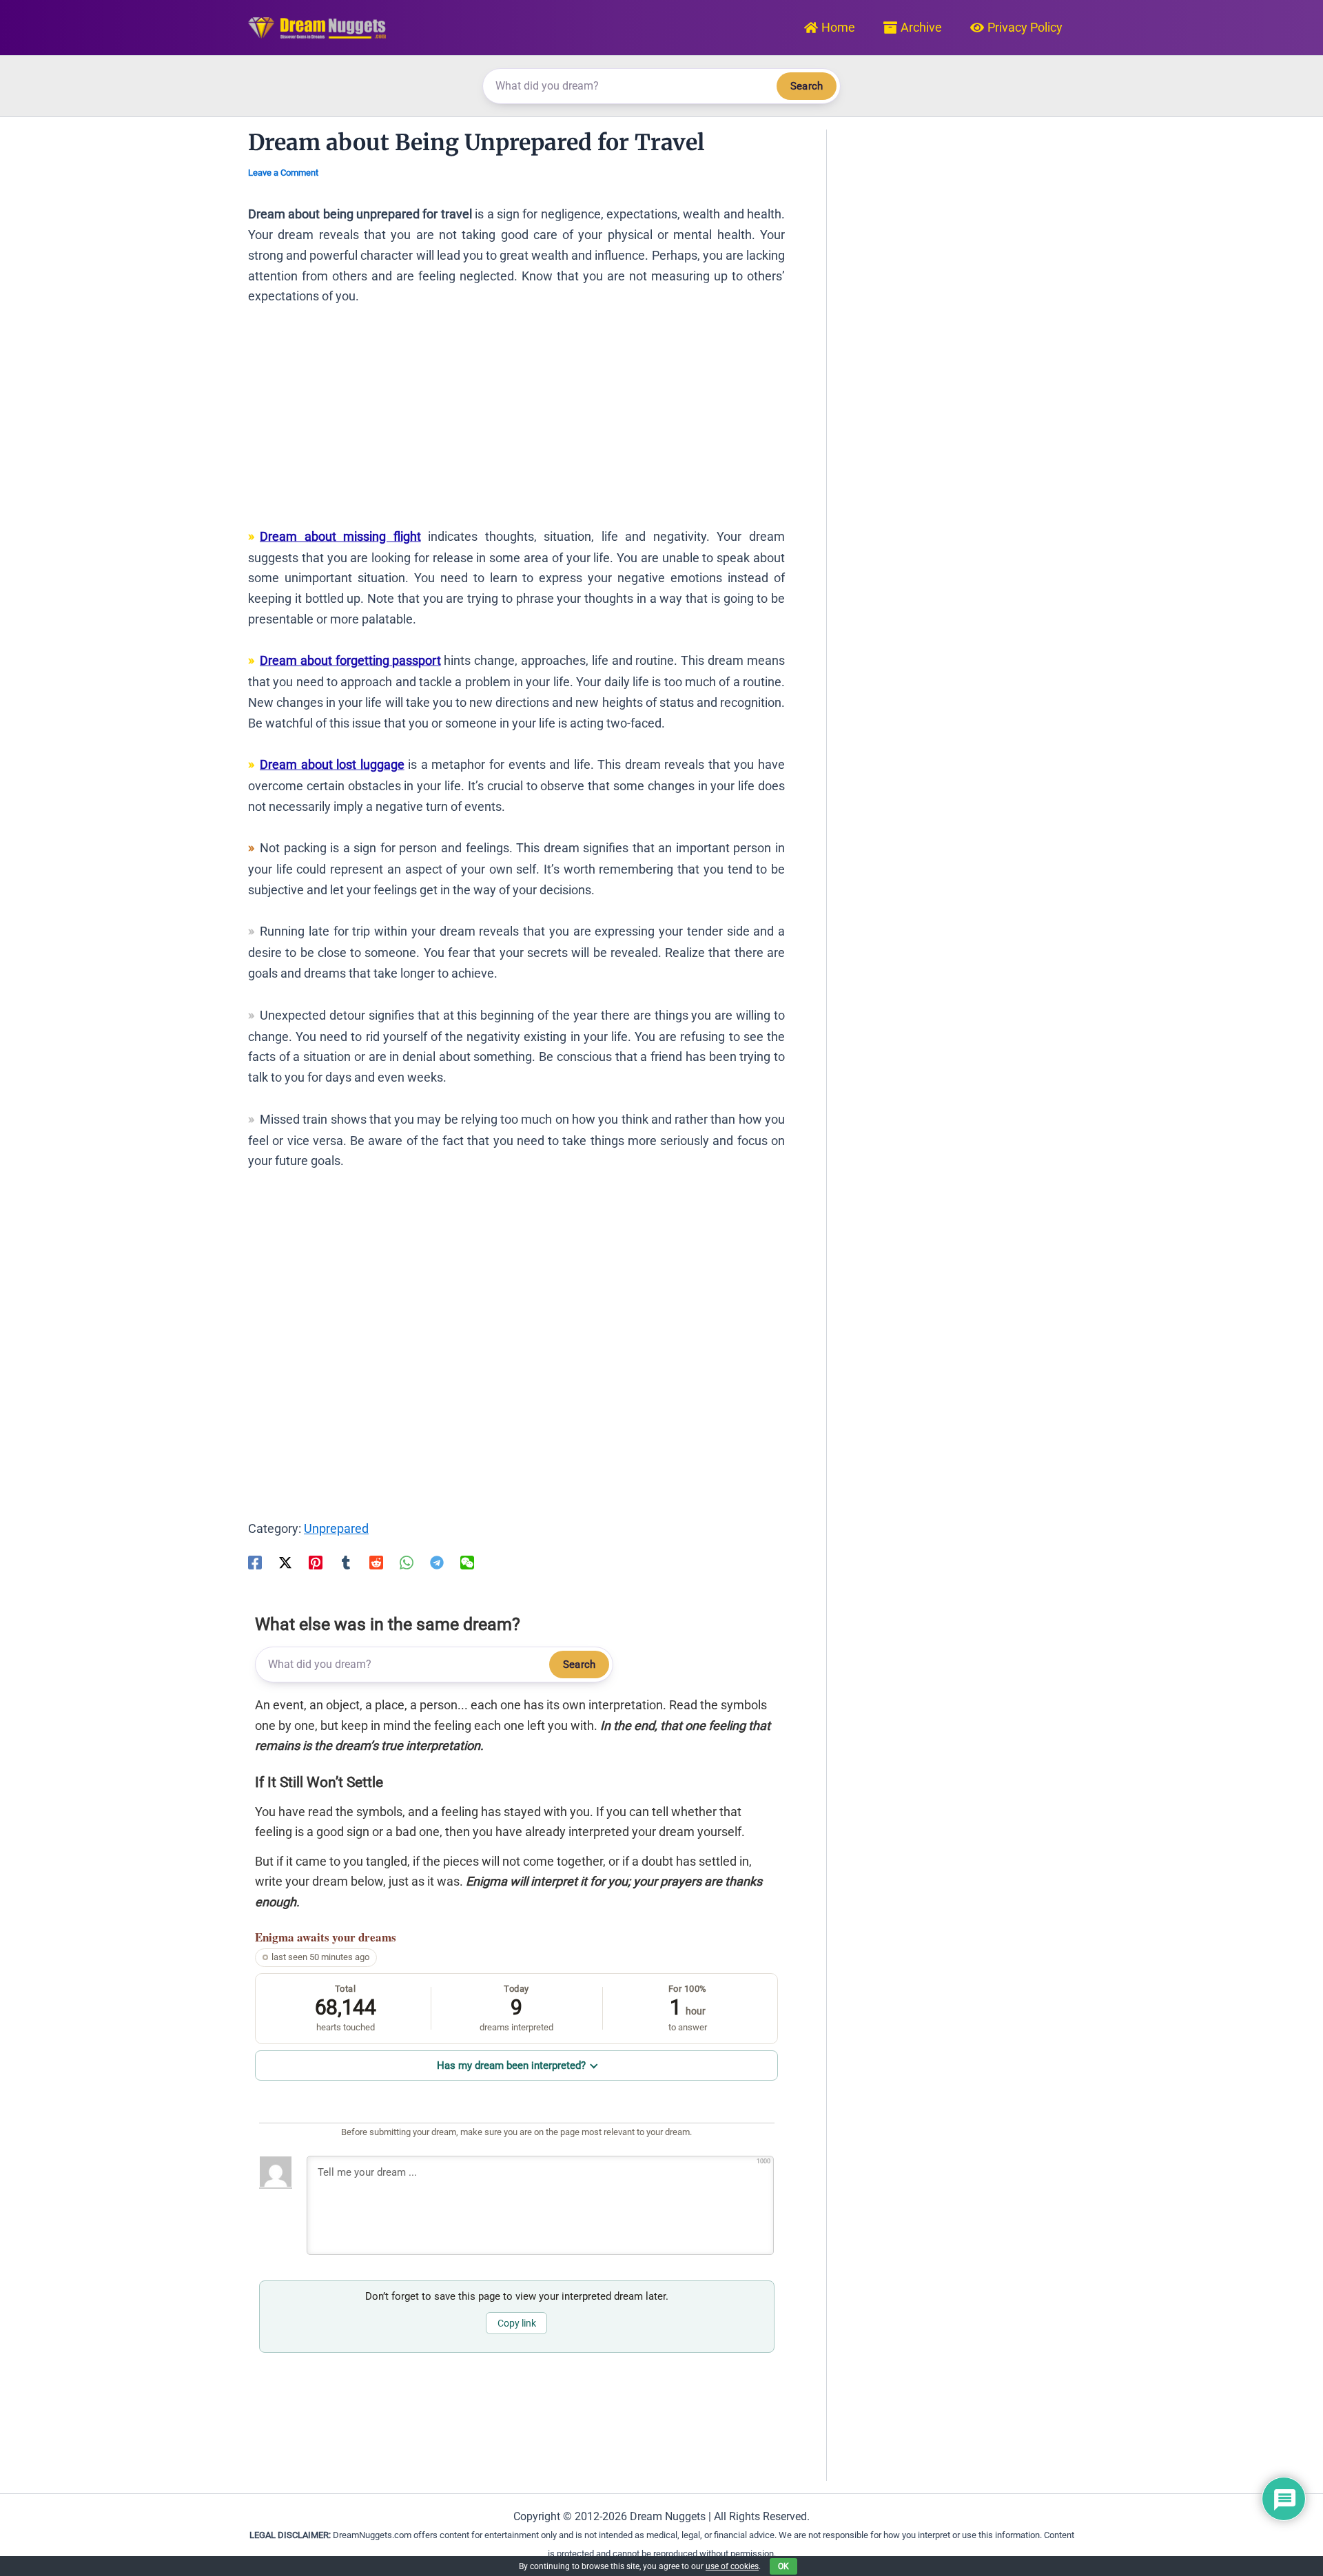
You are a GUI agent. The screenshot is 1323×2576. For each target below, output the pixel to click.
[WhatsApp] (407, 1561)
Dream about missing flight (340, 536)
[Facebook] (255, 1561)
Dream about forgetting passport (350, 660)
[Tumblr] (346, 1561)
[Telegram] (437, 1561)
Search (807, 86)
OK (783, 2566)
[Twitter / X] (285, 1561)
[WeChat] (467, 1561)
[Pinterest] (316, 1561)
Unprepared (336, 1528)
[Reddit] (376, 1561)
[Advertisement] (516, 423)
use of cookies (732, 2566)
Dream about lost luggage (332, 764)
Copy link (517, 2323)
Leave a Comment (283, 173)
